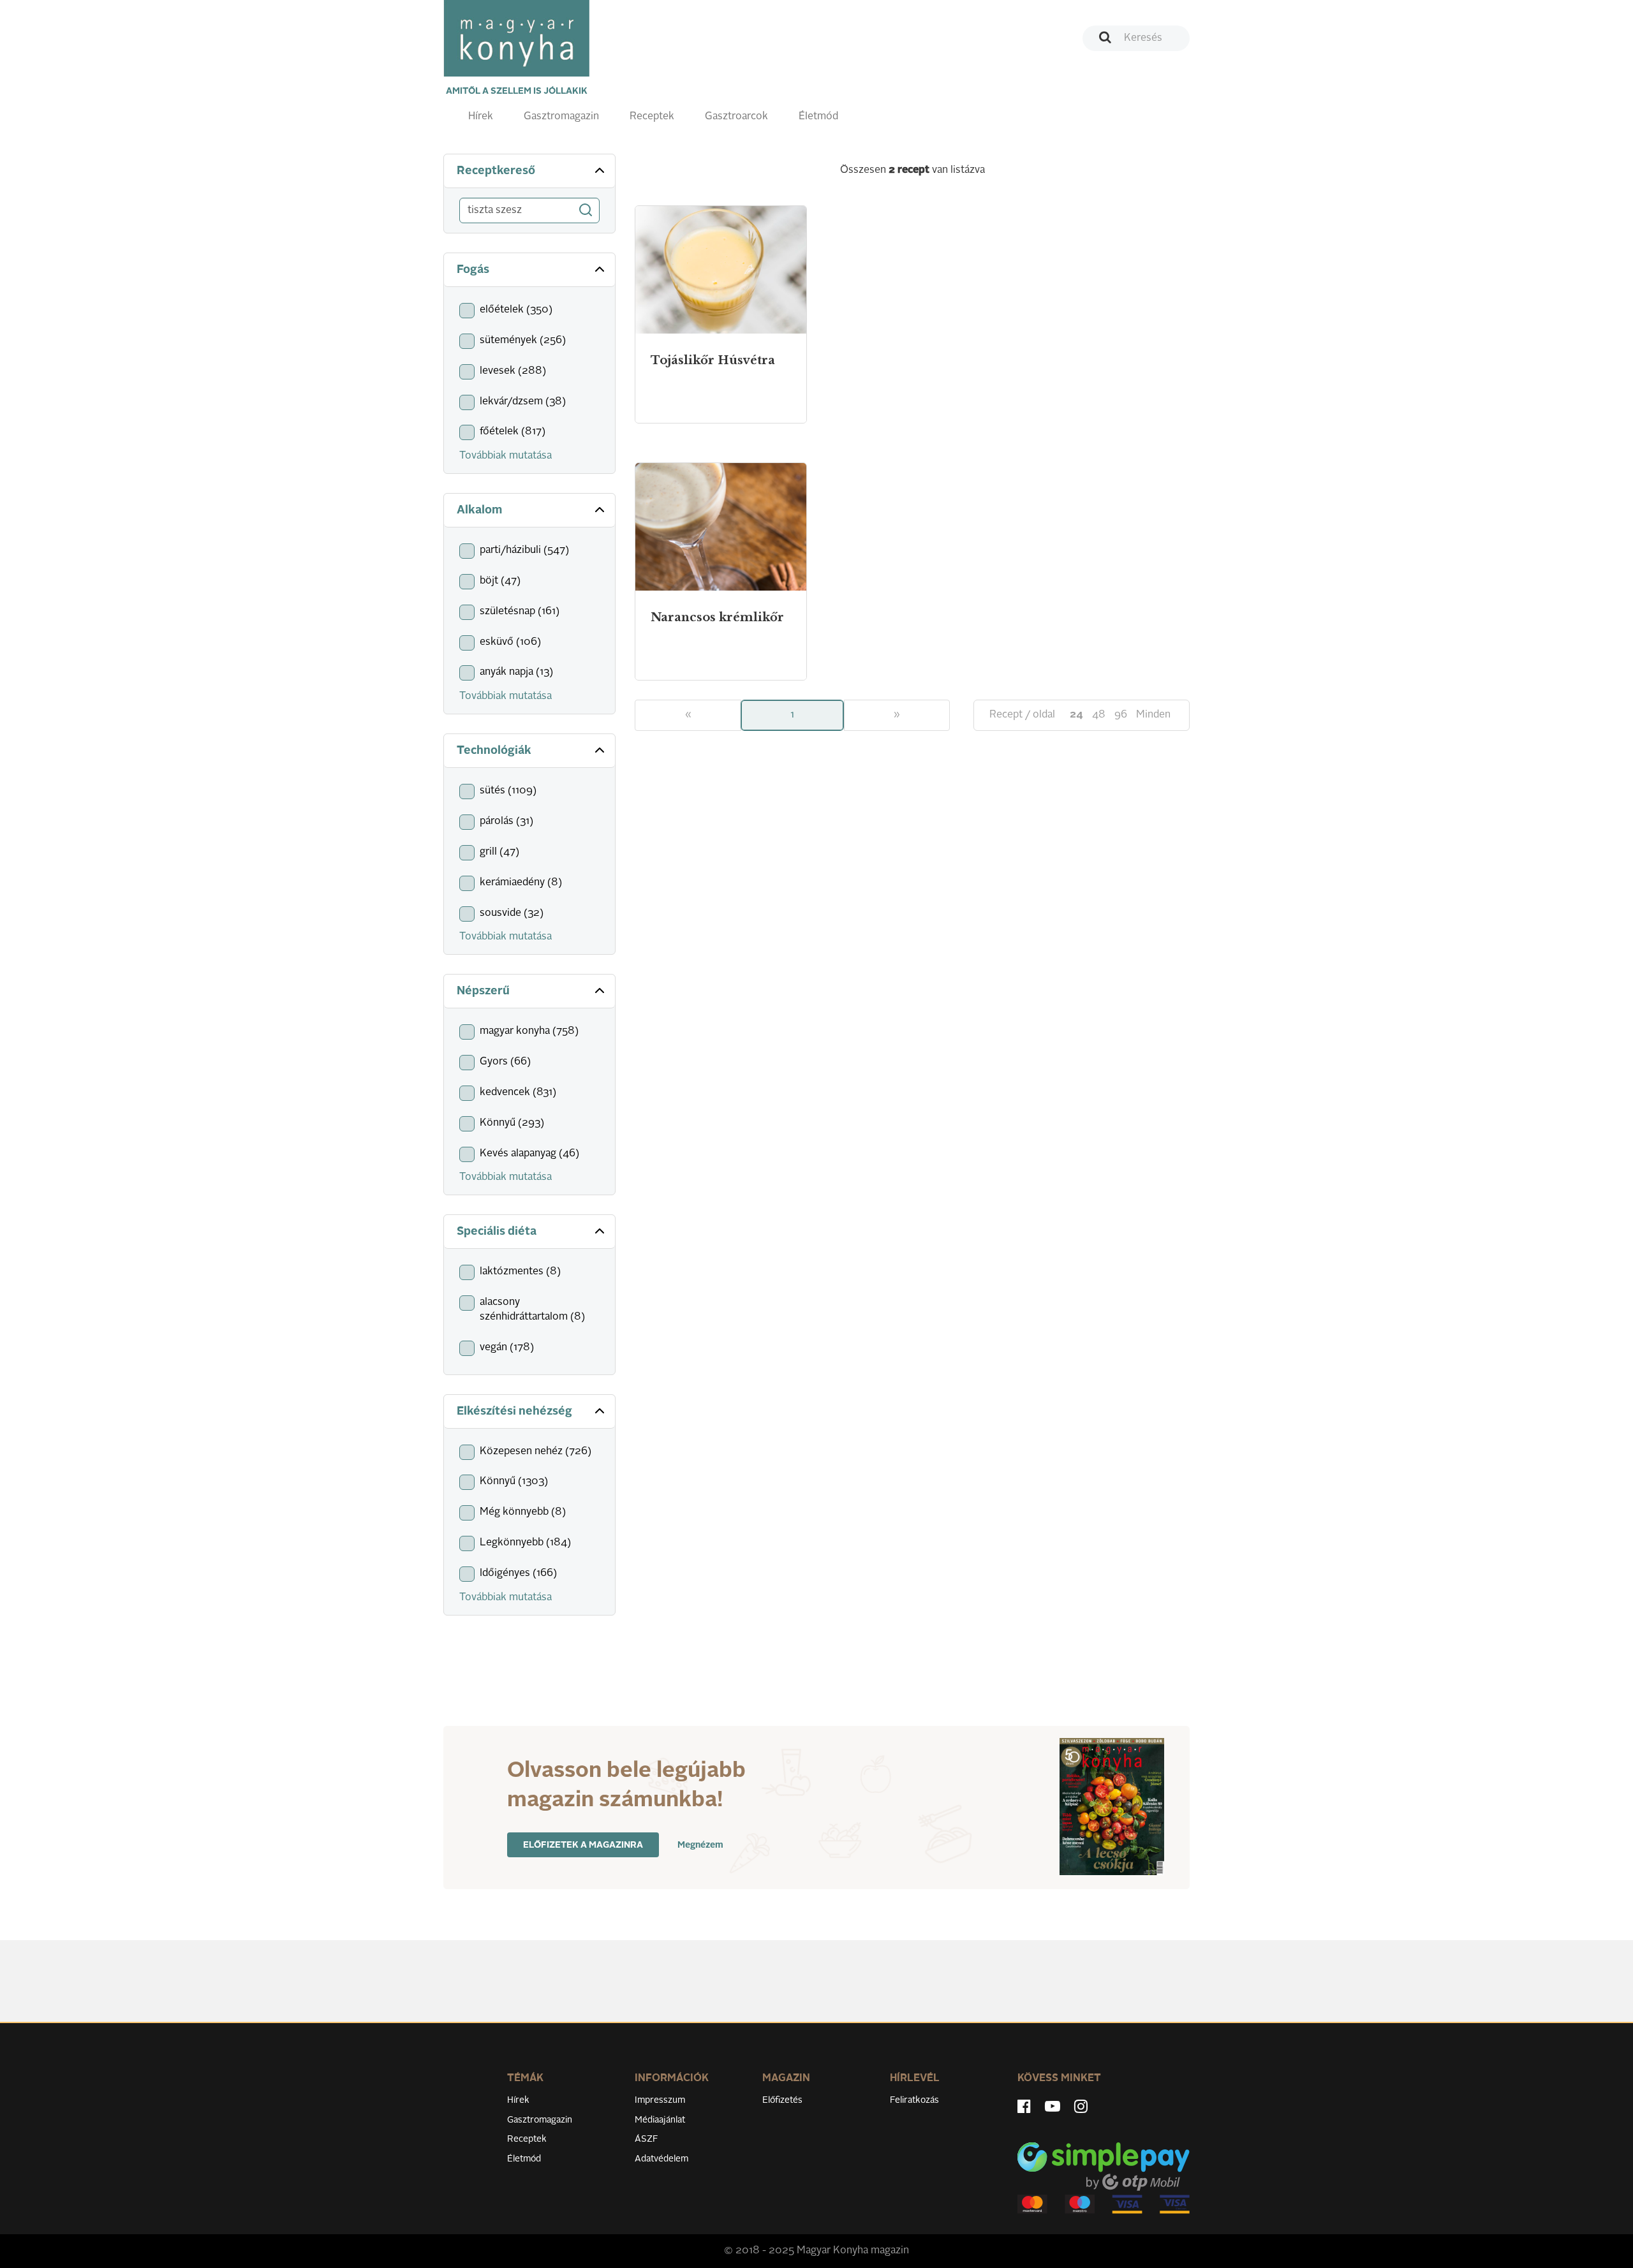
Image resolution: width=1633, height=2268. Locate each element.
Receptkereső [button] (496, 171)
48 (1099, 715)
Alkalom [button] (479, 510)
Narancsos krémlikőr (717, 617)
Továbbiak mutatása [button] (506, 456)
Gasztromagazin (561, 117)
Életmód (818, 117)
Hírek (481, 117)
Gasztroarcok (736, 117)
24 (1076, 715)
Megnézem (700, 1845)
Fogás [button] (473, 270)
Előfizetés (782, 2100)
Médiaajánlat (660, 2120)
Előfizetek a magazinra (583, 1845)
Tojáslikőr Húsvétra (713, 360)
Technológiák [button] (494, 751)
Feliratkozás (914, 2100)
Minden (1153, 715)
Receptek (652, 117)
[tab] (529, 171)
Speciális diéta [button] (497, 1232)
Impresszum (660, 2100)
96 (1121, 715)
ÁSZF (647, 2139)
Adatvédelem (661, 2159)
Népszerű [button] (483, 991)
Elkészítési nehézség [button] (514, 1411)
